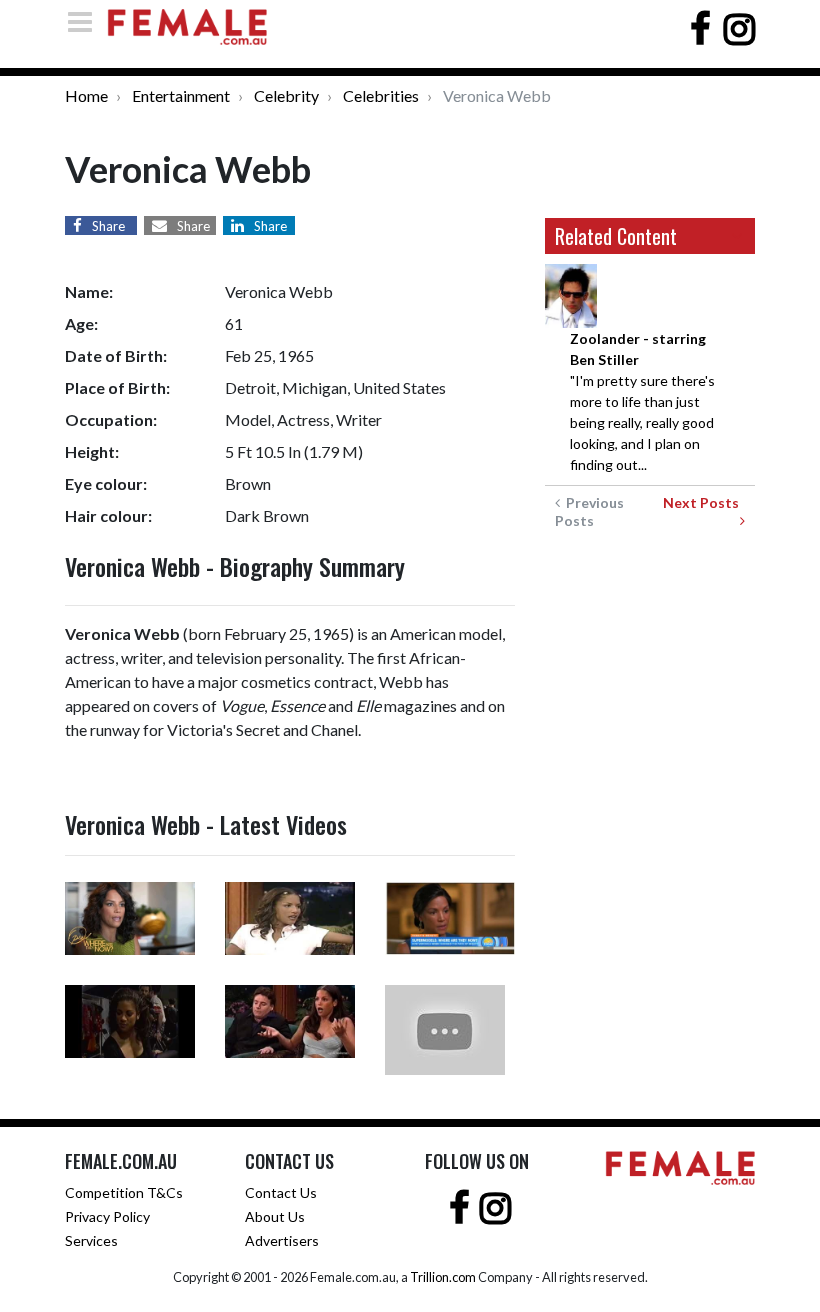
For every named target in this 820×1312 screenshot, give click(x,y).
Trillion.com (443, 1277)
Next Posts (704, 502)
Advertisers (282, 1240)
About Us (275, 1216)
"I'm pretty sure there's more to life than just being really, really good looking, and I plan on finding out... (642, 401)
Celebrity (286, 95)
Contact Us (281, 1192)
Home (86, 95)
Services (91, 1240)
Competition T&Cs (124, 1192)
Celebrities (381, 95)
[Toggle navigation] (86, 21)
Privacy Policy (107, 1216)
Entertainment (181, 95)
